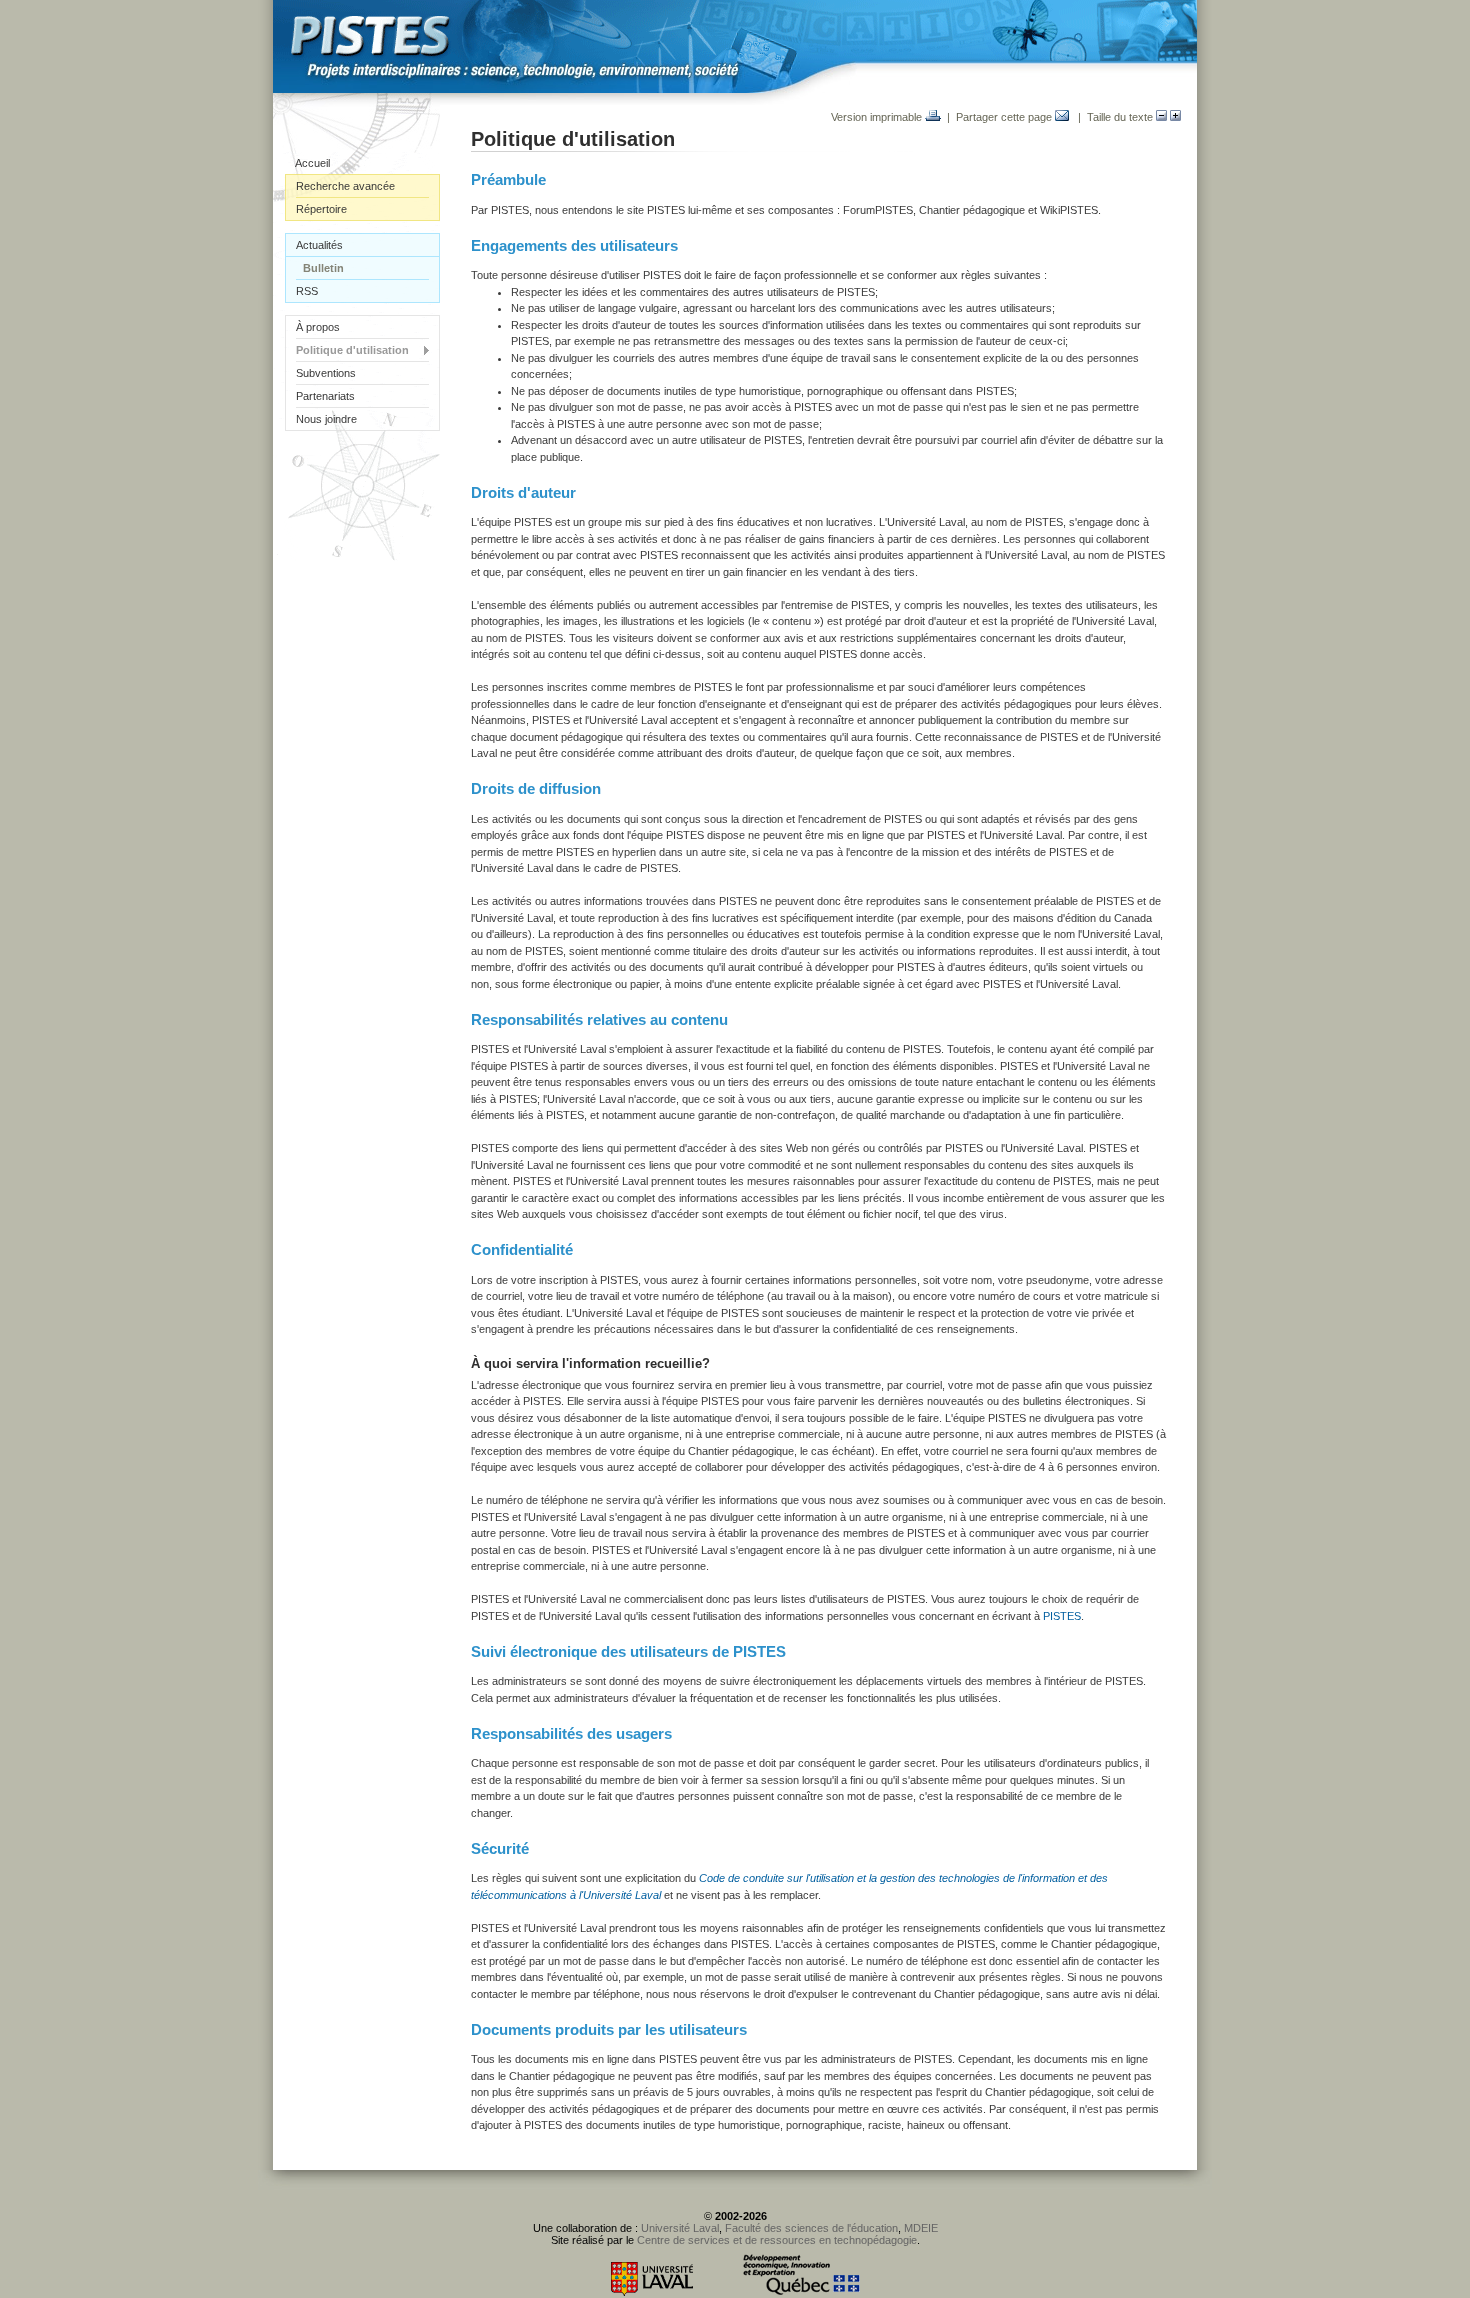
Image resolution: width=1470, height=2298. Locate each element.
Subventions (326, 373)
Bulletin (323, 268)
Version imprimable (878, 117)
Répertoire (321, 209)
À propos (318, 327)
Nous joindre (326, 419)
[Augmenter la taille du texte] (1175, 117)
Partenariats (325, 396)
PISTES (1062, 1616)
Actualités (319, 245)
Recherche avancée (345, 186)
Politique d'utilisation (352, 350)
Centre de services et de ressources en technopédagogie (777, 2240)
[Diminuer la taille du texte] (1161, 117)
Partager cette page (1005, 117)
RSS (307, 291)
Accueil (312, 163)
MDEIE (921, 2228)
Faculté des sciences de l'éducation (811, 2228)
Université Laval (680, 2228)
